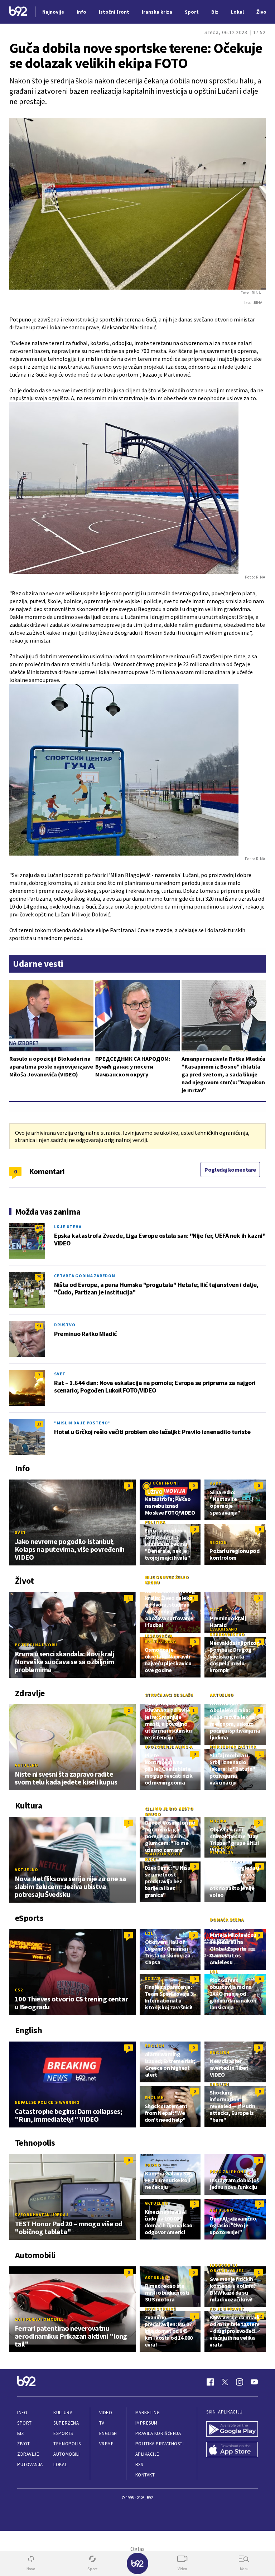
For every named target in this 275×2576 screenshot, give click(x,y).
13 (39, 1424)
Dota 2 (153, 1978)
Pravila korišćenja (158, 2433)
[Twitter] (225, 2382)
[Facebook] (210, 2382)
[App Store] (232, 2450)
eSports (63, 2433)
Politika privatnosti (160, 2444)
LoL (149, 1933)
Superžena (66, 2423)
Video (106, 2413)
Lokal (60, 2464)
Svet (60, 1374)
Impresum (146, 2423)
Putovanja (30, 2464)
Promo (153, 2165)
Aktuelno (26, 1765)
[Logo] (18, 12)
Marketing (148, 2413)
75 (39, 1277)
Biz (21, 2433)
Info (22, 2413)
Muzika (218, 1821)
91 (39, 1326)
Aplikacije (147, 2454)
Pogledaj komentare (230, 1170)
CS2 (19, 1990)
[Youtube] (254, 2382)
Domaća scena (227, 1920)
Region (218, 1542)
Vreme (107, 2444)
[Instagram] (240, 2382)
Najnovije (53, 12)
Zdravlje (28, 2454)
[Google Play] (232, 2430)
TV (102, 2423)
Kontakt (145, 2475)
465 (39, 1228)
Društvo (65, 1325)
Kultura (63, 2413)
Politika (155, 1522)
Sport (25, 2423)
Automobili (66, 2454)
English (155, 2046)
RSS (139, 2464)
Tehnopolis (67, 2444)
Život (24, 2444)
